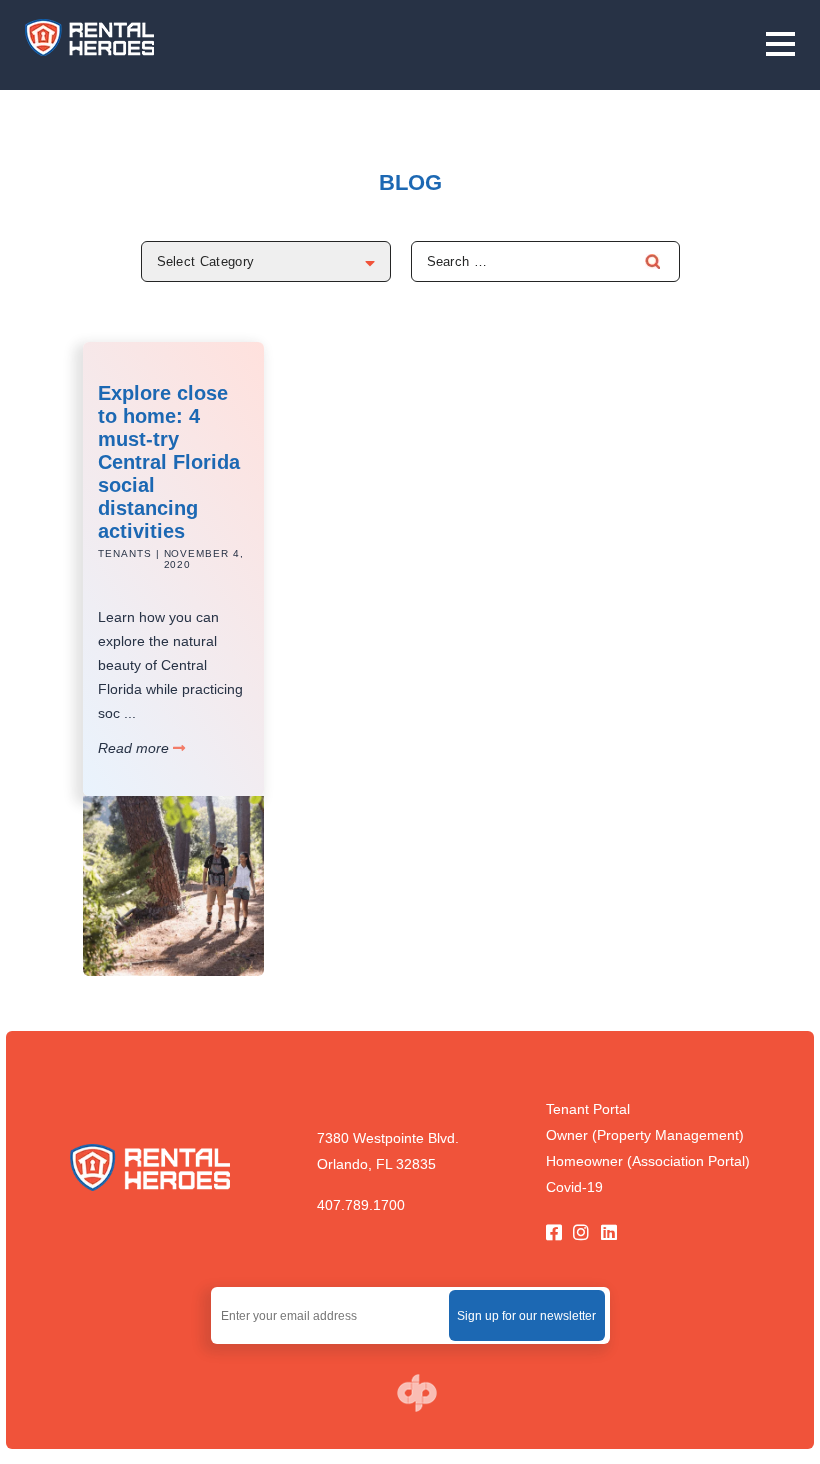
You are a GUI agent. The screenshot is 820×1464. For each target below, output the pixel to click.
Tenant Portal (588, 1109)
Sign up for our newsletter (526, 1316)
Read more (135, 748)
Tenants (125, 553)
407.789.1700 (361, 1205)
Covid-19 (574, 1187)
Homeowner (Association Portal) (648, 1161)
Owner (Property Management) (645, 1135)
